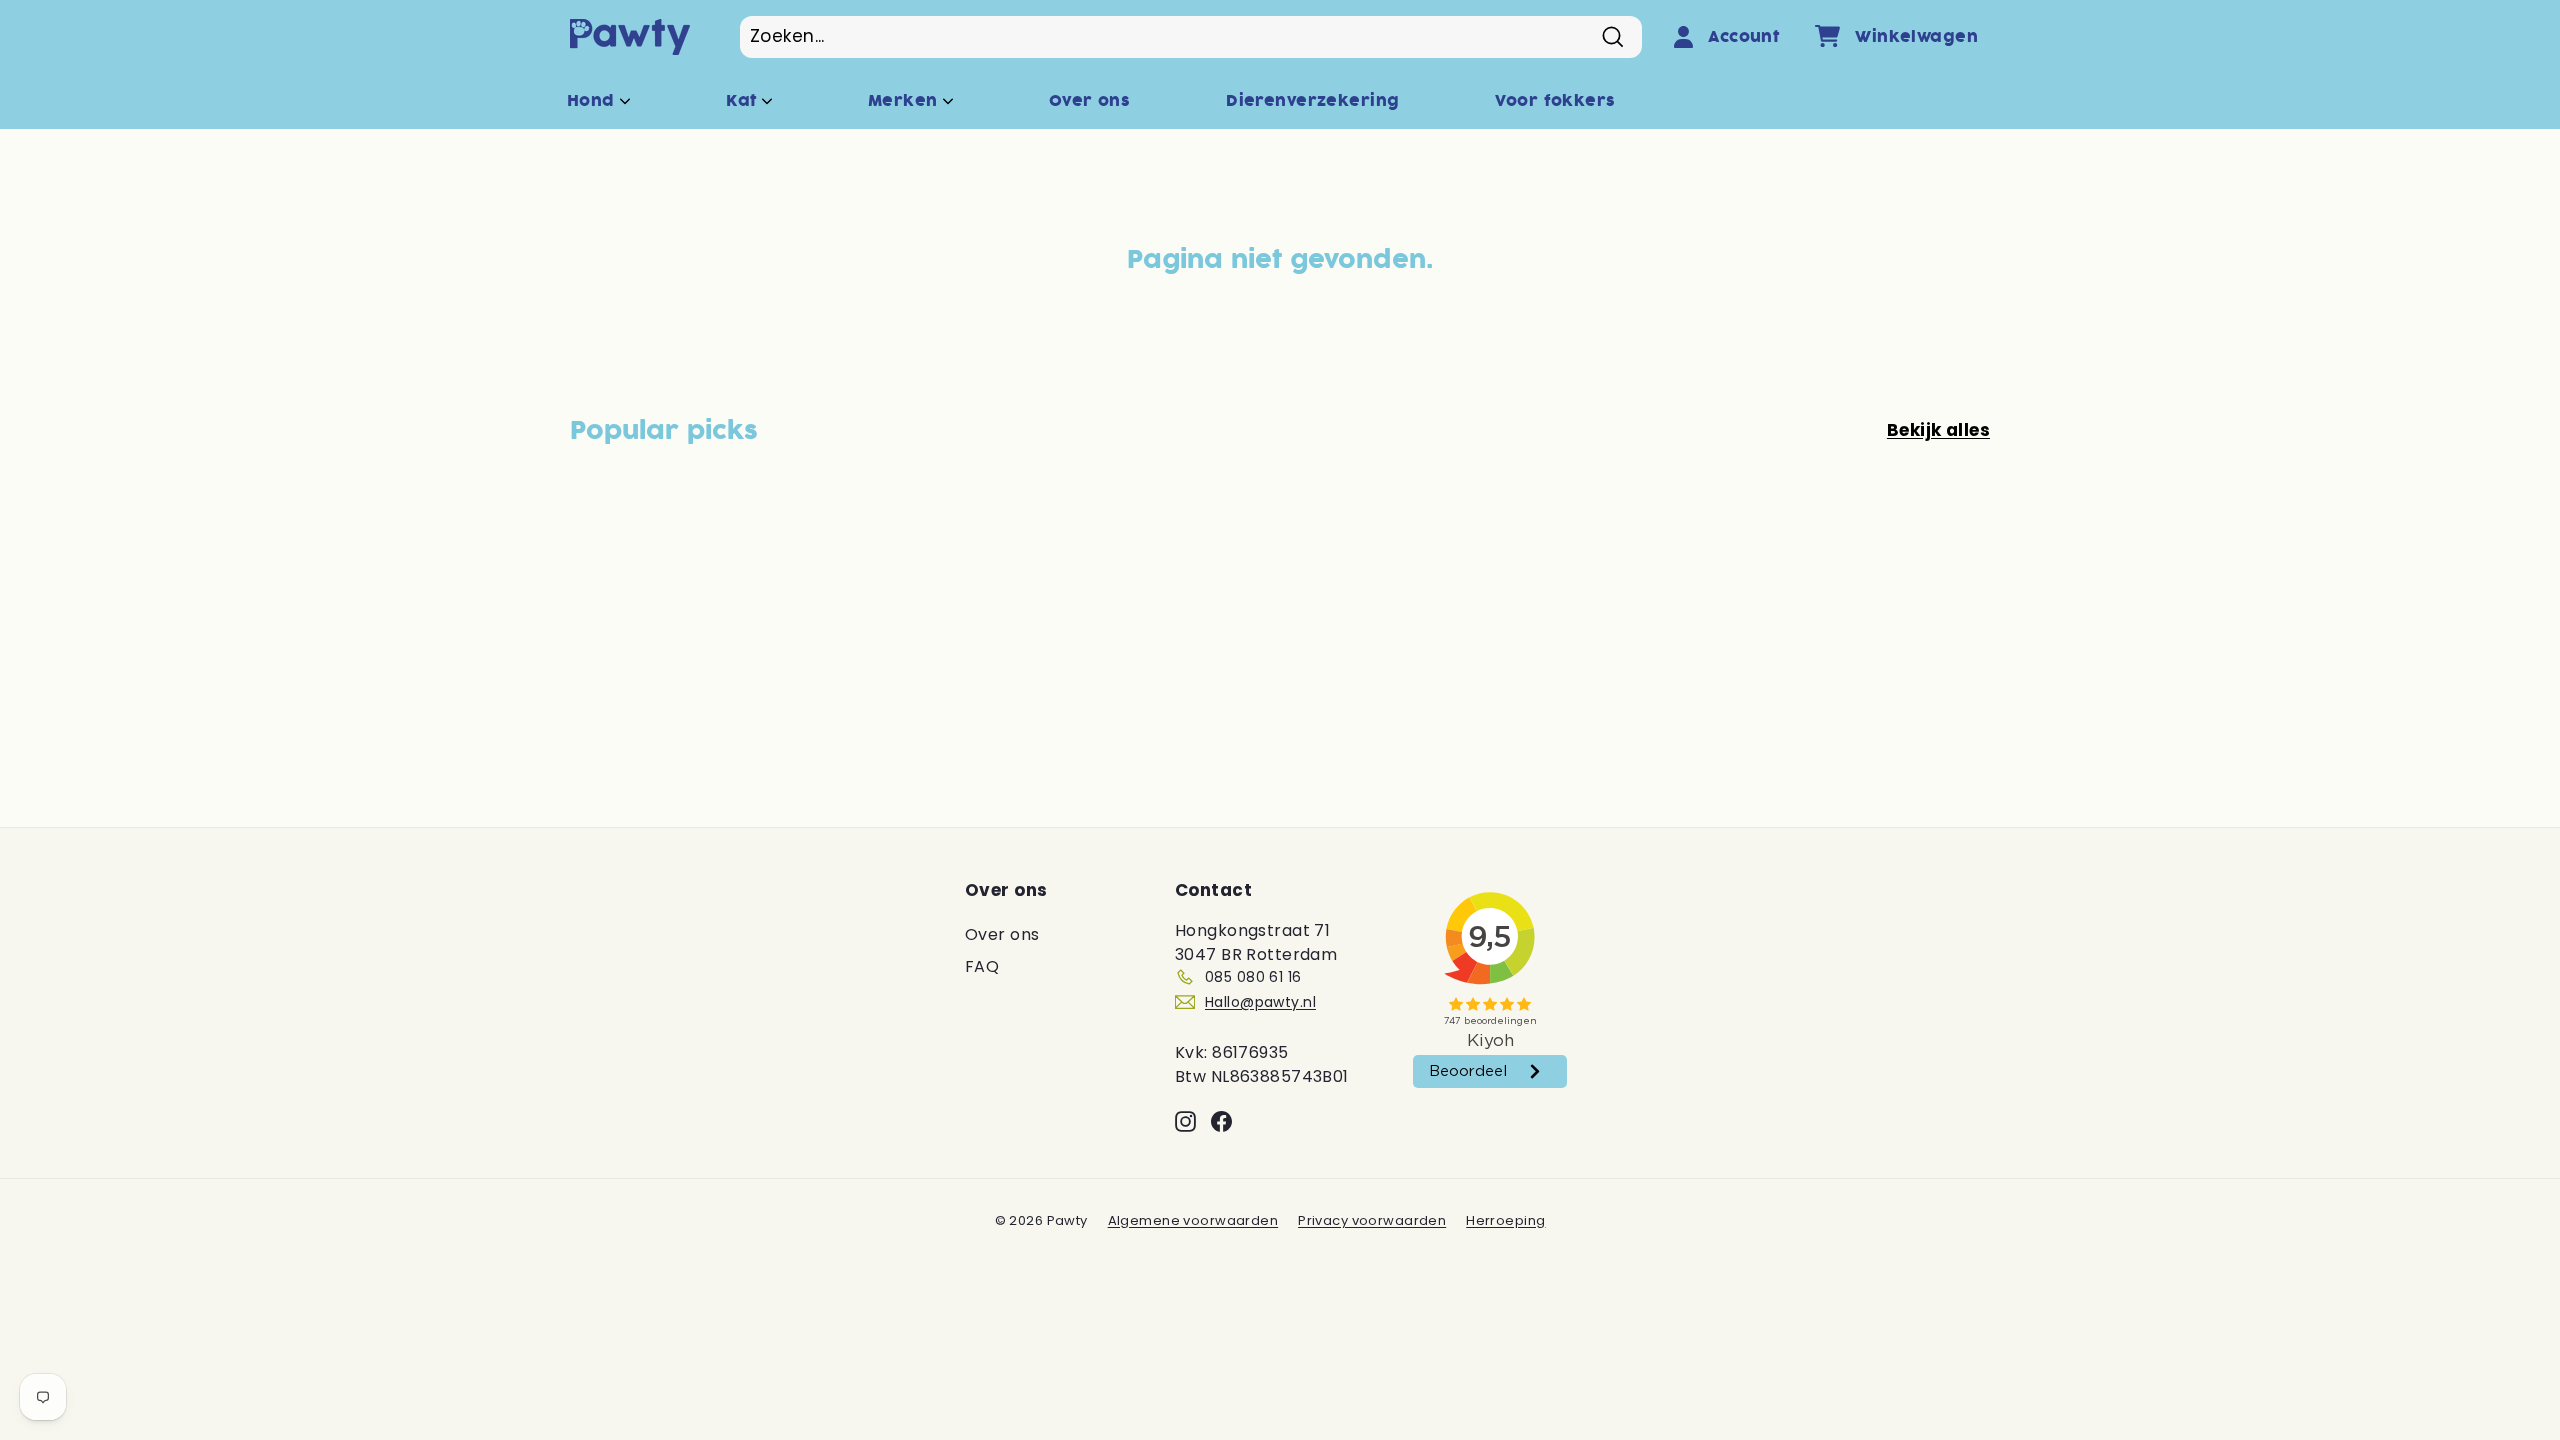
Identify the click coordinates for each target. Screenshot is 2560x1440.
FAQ (982, 966)
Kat (744, 101)
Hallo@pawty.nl (1260, 1002)
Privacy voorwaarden (1372, 1220)
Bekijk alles (1938, 430)
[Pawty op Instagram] (1185, 1121)
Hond (593, 101)
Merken (905, 101)
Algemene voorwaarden (1193, 1220)
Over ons (1089, 101)
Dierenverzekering (1312, 101)
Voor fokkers (1555, 101)
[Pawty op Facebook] (1221, 1121)
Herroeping (1505, 1220)
